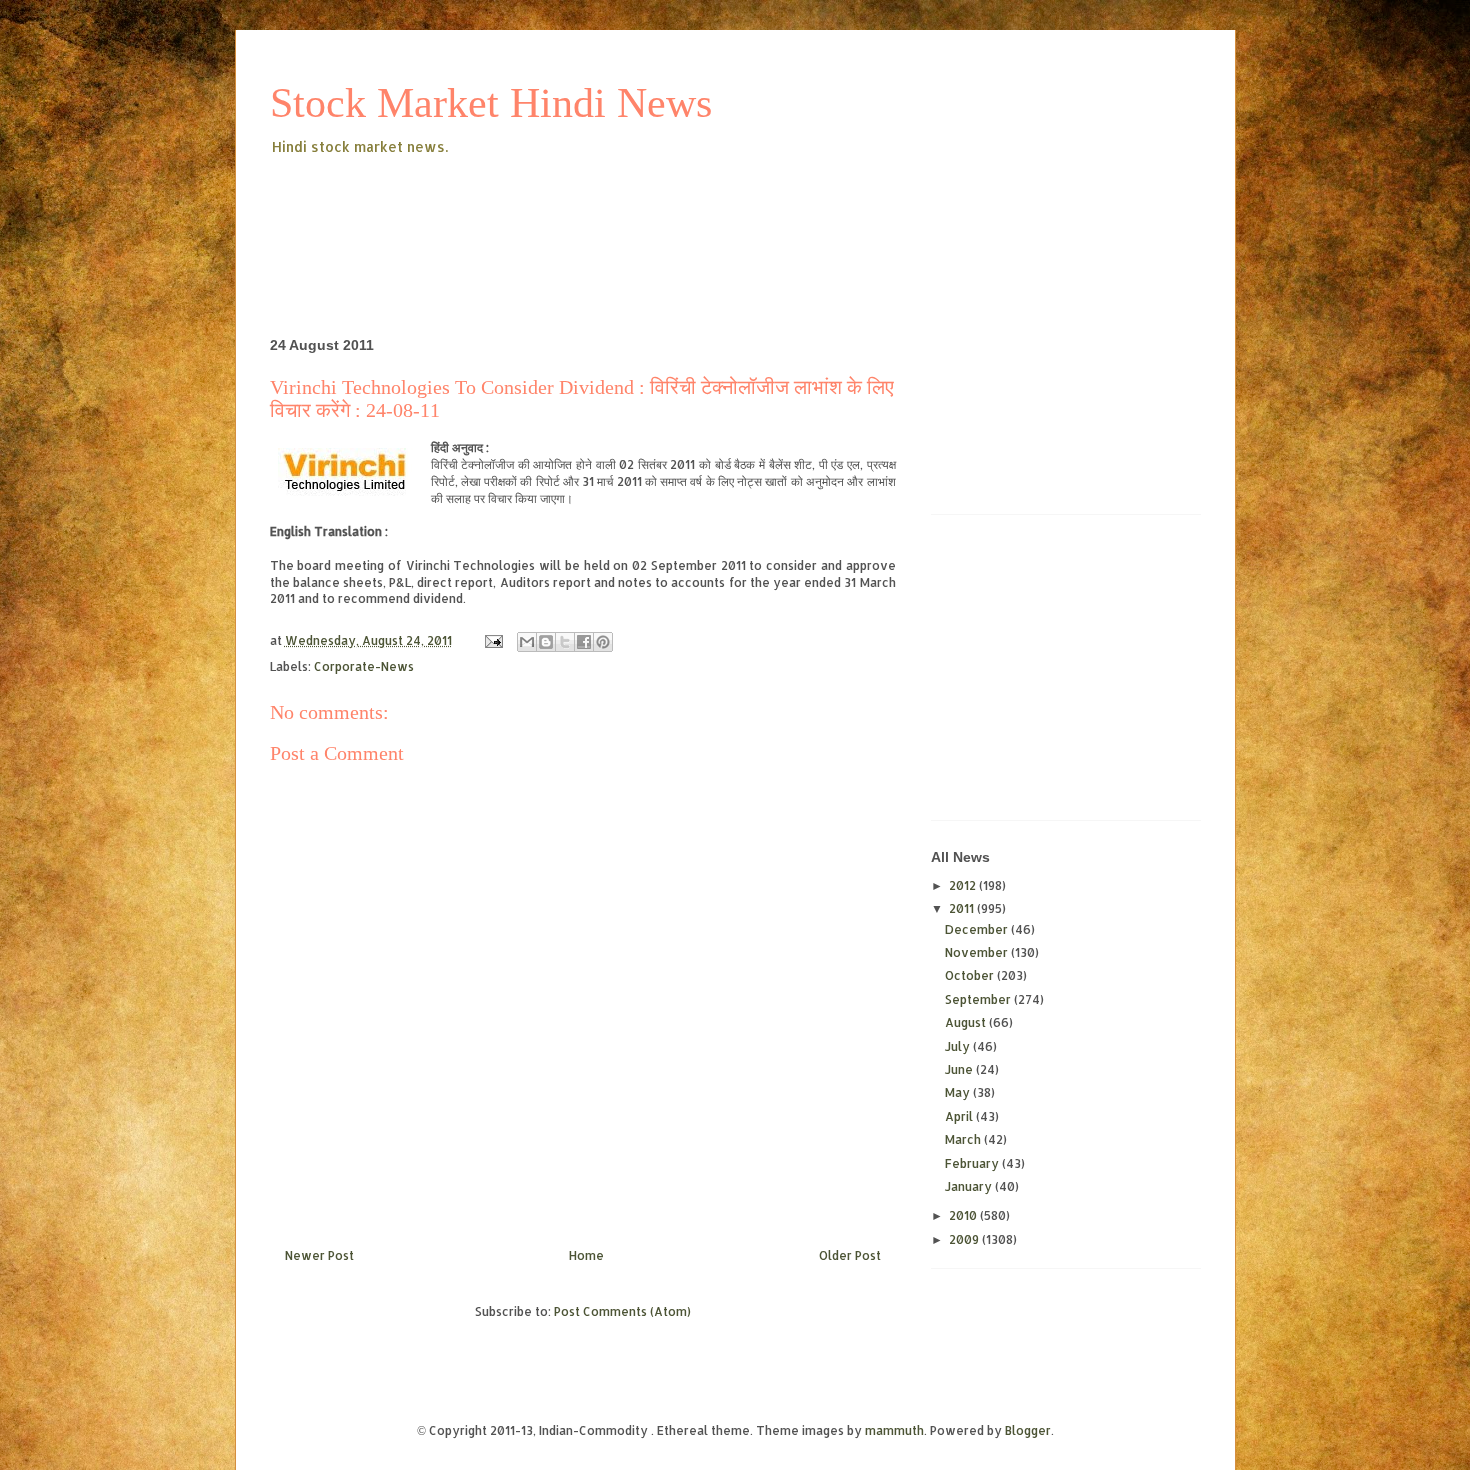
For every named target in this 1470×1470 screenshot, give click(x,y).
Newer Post (319, 1255)
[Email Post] (492, 640)
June (960, 1069)
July (959, 1046)
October (971, 975)
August (967, 1022)
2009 (965, 1239)
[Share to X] (565, 642)
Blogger (1028, 1430)
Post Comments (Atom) (622, 1311)
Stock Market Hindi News (491, 103)
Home (586, 1255)
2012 (964, 885)
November (978, 952)
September (979, 999)
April (960, 1116)
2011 (963, 908)
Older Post (850, 1255)
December (978, 929)
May (959, 1092)
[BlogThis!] (546, 642)
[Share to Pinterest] (603, 642)
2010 (964, 1215)
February (973, 1163)
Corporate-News (364, 666)
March (964, 1139)
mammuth (894, 1430)
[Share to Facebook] (584, 642)
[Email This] (527, 642)
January (970, 1186)
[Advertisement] (634, 214)
